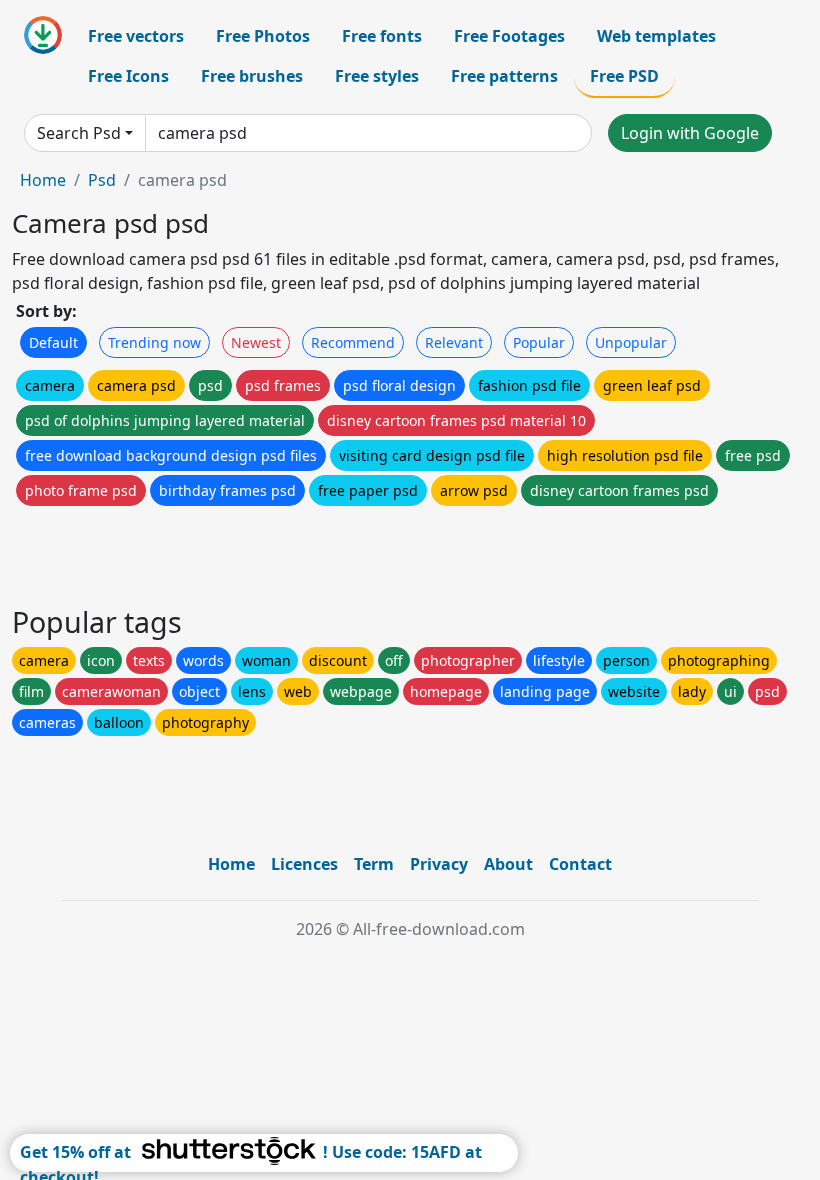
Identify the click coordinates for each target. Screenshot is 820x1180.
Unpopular (631, 342)
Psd (102, 180)
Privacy (439, 864)
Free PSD (624, 76)
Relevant (454, 342)
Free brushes (252, 76)
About (508, 864)
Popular (539, 342)
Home (43, 180)
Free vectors (136, 36)
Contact (580, 864)
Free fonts (382, 36)
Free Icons (128, 76)
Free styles (377, 76)
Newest (256, 342)
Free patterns (504, 76)
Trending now (154, 342)
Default (53, 342)
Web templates (656, 36)
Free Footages (509, 36)
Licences (304, 864)
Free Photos (263, 36)
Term (374, 864)
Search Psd (79, 133)
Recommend (353, 342)
